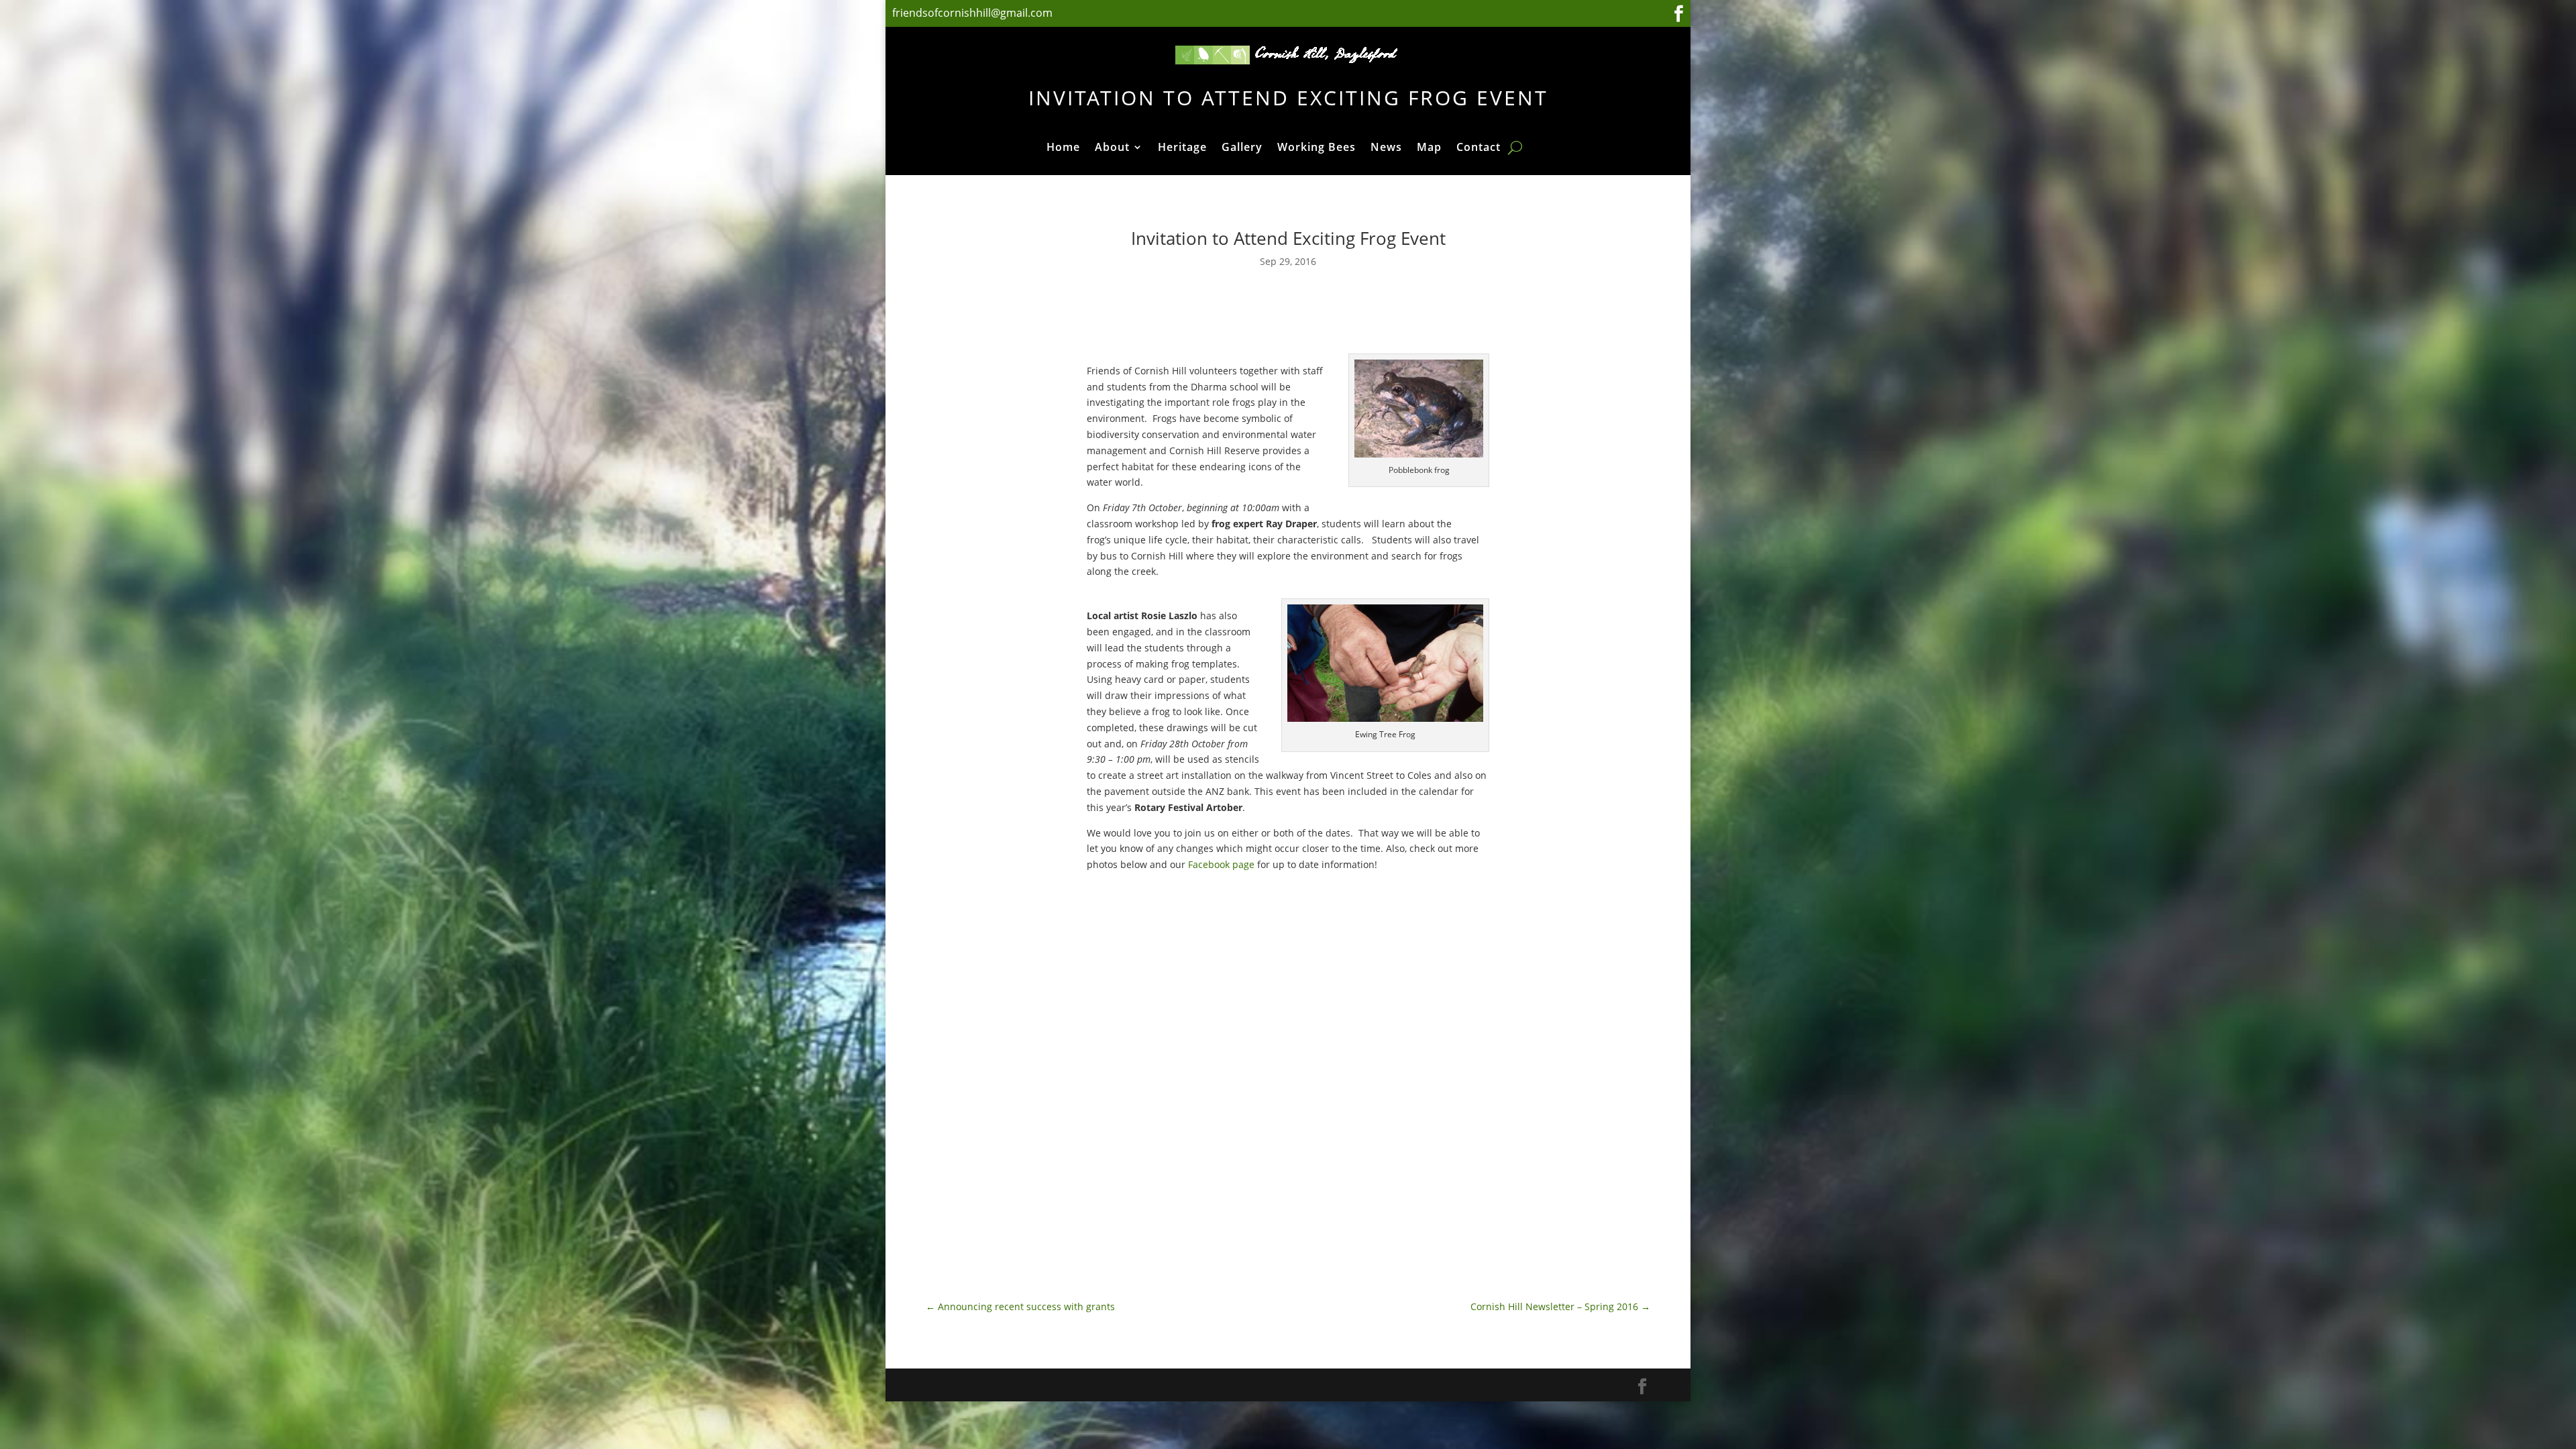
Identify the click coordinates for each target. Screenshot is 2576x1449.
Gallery (1242, 148)
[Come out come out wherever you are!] (1389, 1083)
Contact (1479, 148)
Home (1063, 148)
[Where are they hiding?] (1389, 947)
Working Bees (1317, 148)
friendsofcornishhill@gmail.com (974, 13)
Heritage (1182, 148)
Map (1429, 148)
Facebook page (1221, 864)
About (1112, 148)
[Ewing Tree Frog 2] (1187, 1043)
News (1386, 148)
